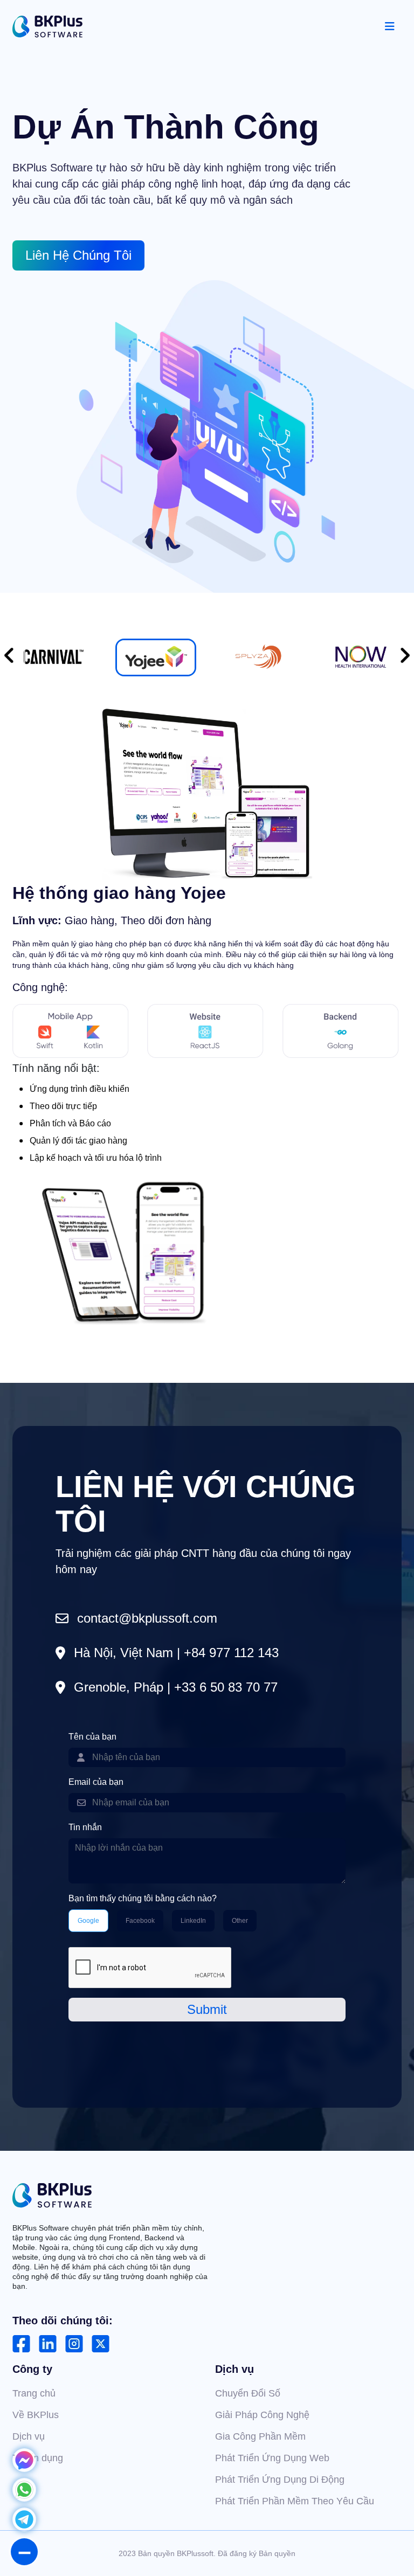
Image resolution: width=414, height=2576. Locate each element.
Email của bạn (96, 1782)
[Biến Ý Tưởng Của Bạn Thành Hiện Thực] (47, 27)
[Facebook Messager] (24, 2468)
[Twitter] (101, 2344)
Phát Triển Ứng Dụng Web (272, 2458)
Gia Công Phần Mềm (260, 2436)
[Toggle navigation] (390, 26)
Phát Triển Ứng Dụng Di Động (280, 2480)
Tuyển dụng (38, 2458)
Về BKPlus (36, 2415)
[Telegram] (24, 2527)
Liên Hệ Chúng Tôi (78, 255)
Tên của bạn (92, 1737)
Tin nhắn (85, 1827)
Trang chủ (34, 2393)
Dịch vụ (29, 2436)
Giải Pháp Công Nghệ (262, 2415)
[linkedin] (48, 2344)
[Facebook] (21, 2344)
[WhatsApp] (24, 2498)
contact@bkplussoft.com (147, 1618)
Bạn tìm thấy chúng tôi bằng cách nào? (143, 1898)
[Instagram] (74, 2344)
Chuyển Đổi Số (248, 2393)
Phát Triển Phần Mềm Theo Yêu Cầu (295, 2501)
